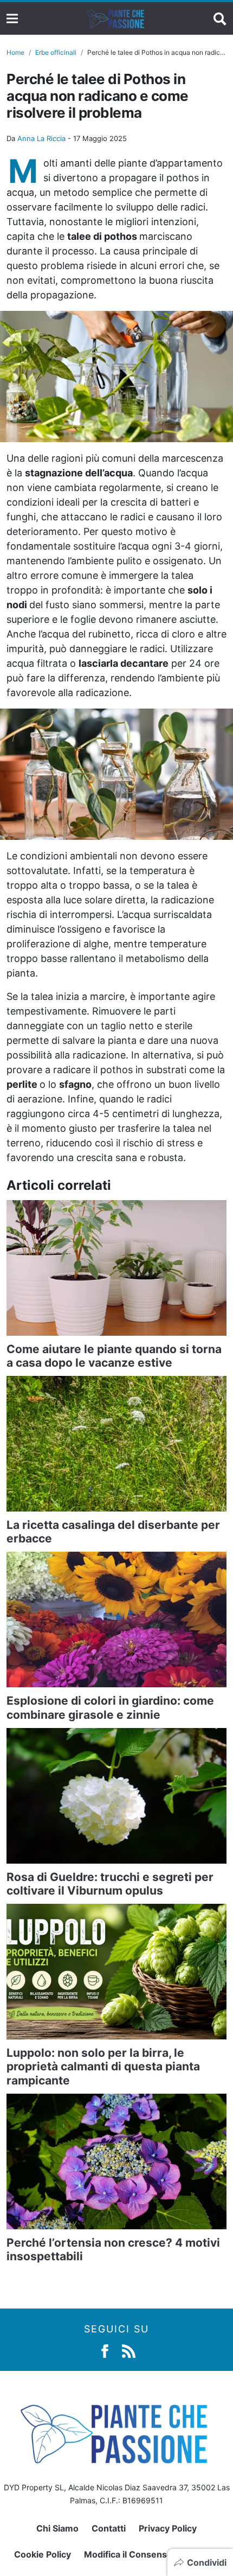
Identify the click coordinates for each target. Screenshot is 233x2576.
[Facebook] (105, 2350)
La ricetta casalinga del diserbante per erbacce (113, 1532)
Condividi (207, 2562)
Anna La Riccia (41, 138)
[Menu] (12, 19)
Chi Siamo (57, 2528)
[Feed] (129, 2350)
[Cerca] (220, 18)
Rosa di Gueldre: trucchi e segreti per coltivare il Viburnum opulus (110, 1884)
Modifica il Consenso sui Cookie (151, 2554)
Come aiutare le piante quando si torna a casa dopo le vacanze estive (114, 1356)
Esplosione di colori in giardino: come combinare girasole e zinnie (110, 1707)
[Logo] (116, 18)
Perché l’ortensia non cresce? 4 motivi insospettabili (113, 2249)
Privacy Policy (168, 2528)
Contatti (109, 2528)
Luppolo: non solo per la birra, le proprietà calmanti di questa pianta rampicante (103, 2066)
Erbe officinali (56, 52)
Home (15, 52)
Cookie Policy (43, 2554)
